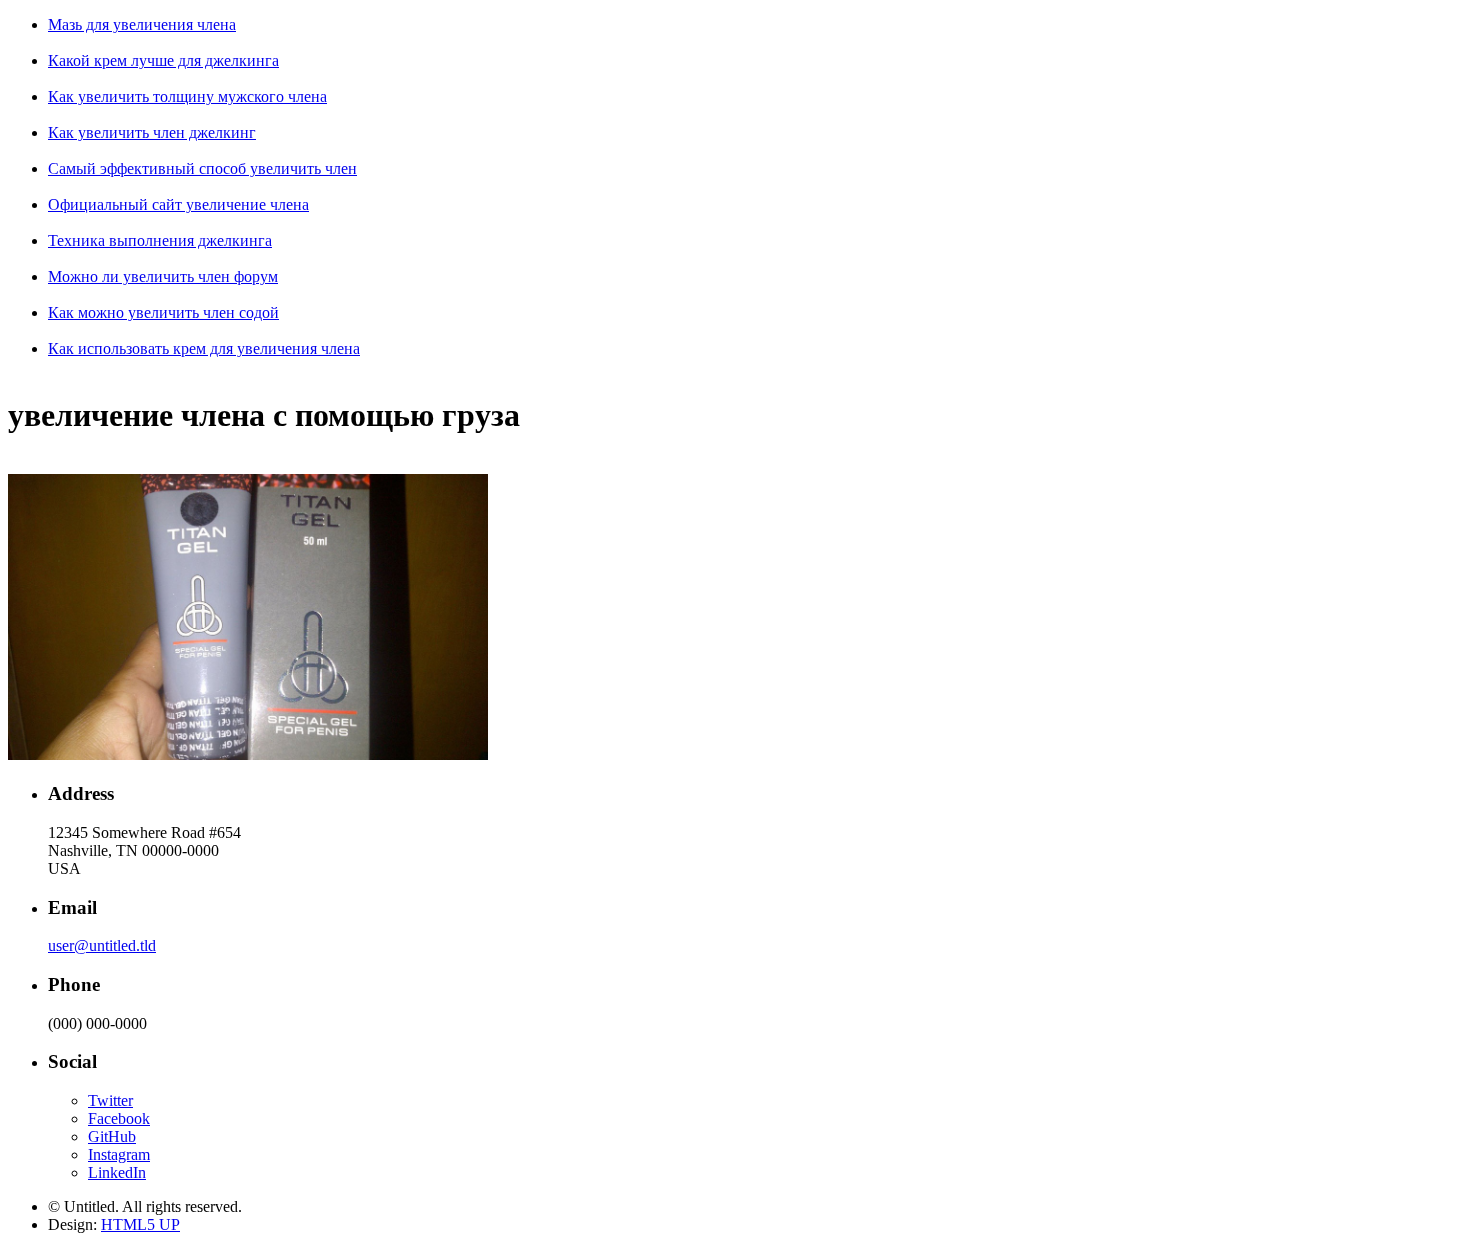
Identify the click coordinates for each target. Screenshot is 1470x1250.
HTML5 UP (140, 1224)
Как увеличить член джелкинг (152, 132)
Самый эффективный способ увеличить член (202, 168)
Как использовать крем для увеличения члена (204, 348)
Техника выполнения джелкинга (160, 240)
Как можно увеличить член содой (163, 312)
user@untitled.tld (102, 945)
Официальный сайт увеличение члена (178, 204)
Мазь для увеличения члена (142, 24)
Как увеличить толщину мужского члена (187, 96)
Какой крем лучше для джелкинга (163, 60)
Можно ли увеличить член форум (163, 276)
